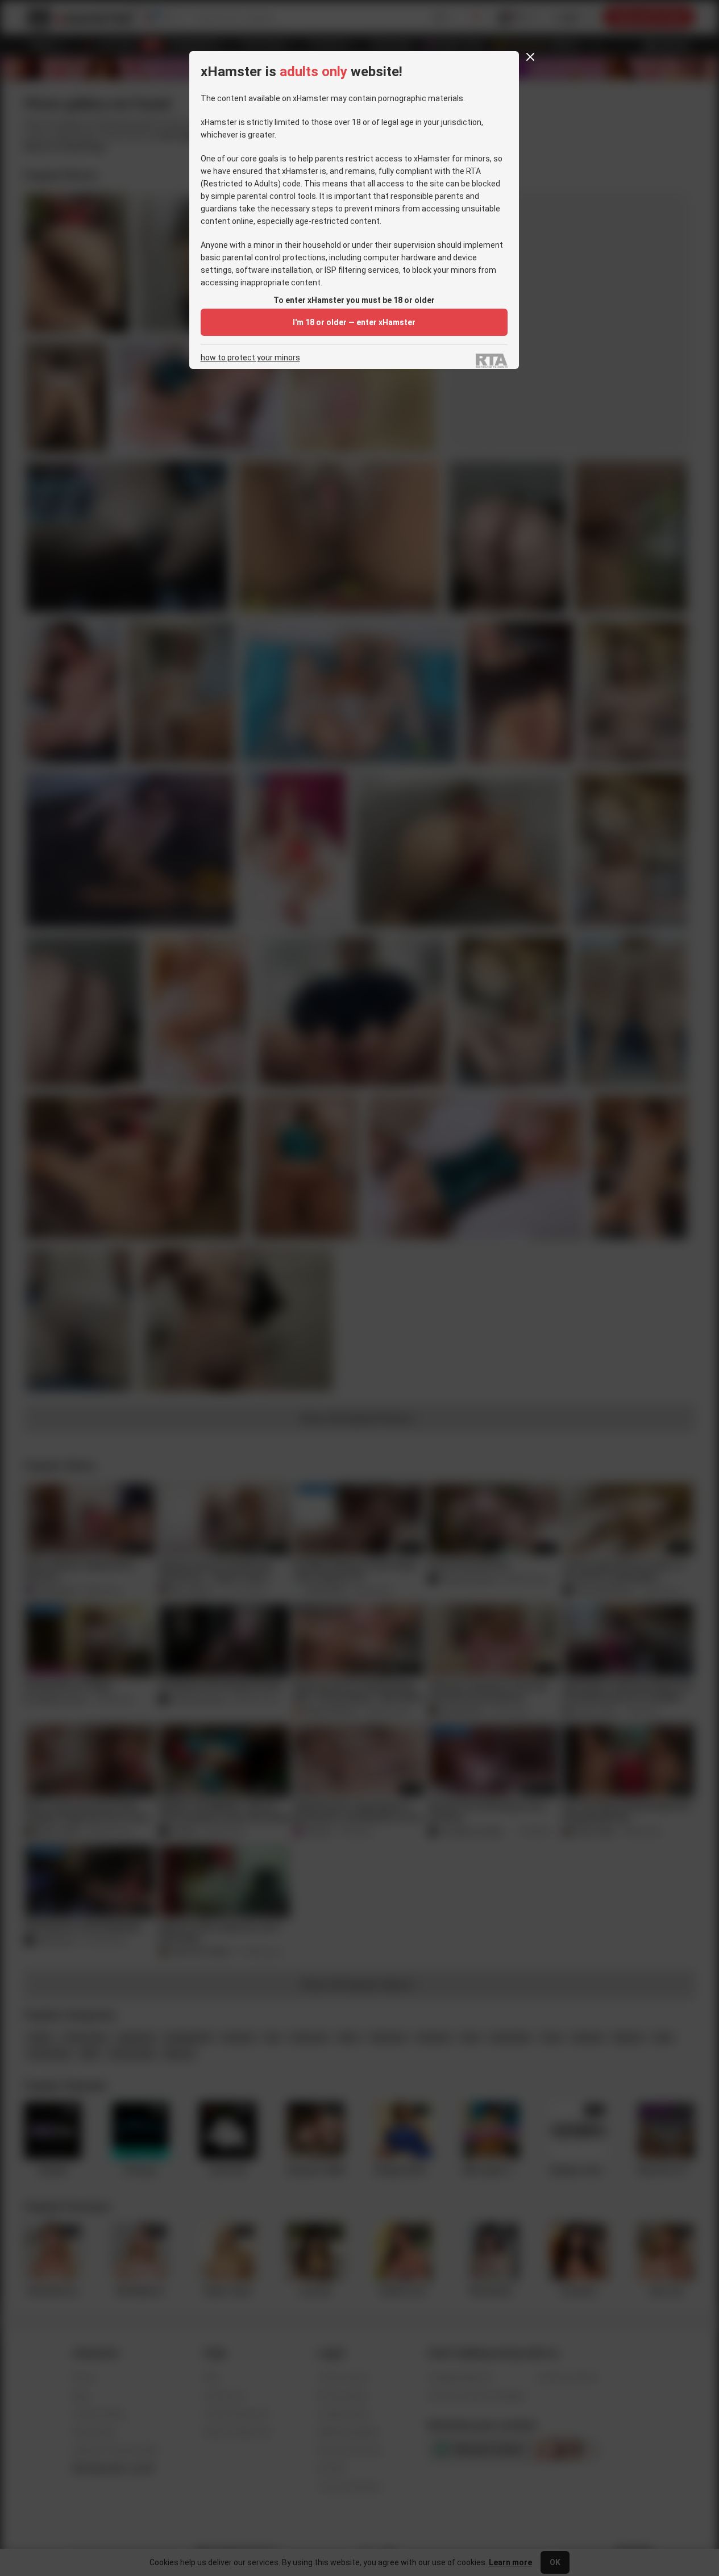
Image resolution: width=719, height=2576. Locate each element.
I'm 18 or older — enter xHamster (354, 322)
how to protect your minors (250, 358)
